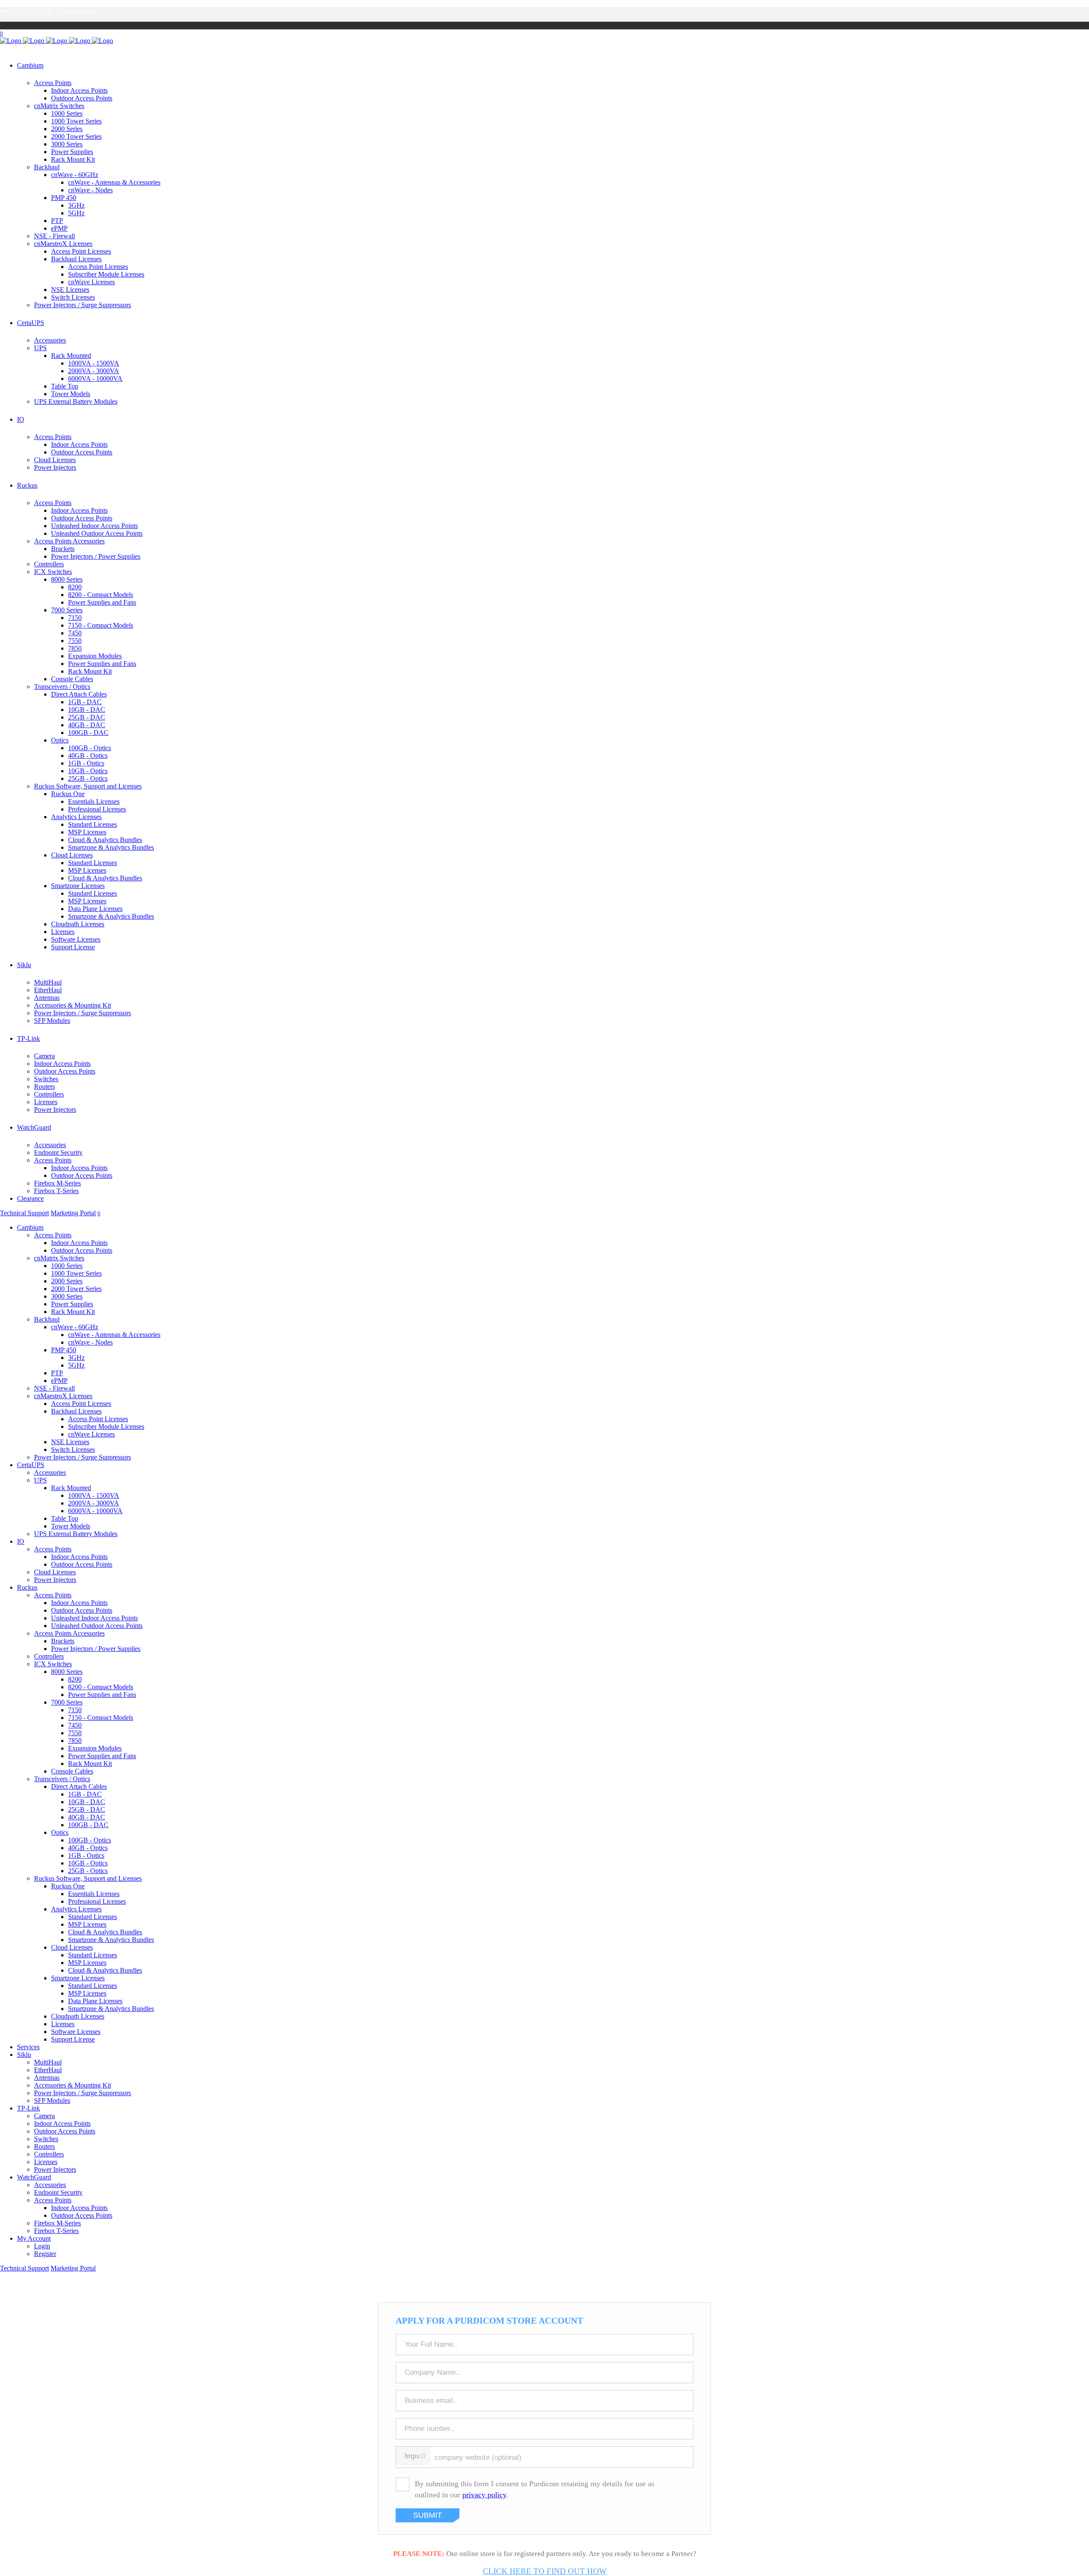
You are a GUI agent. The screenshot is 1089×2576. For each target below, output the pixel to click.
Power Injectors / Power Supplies (96, 556)
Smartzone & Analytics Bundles (111, 847)
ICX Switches (53, 572)
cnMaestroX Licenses (63, 244)
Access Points (53, 83)
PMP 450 (64, 198)
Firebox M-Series (57, 1183)
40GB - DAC (87, 725)
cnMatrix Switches (59, 106)
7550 (75, 641)
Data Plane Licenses (95, 909)
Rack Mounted (71, 356)
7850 (75, 648)
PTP (57, 221)
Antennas (47, 998)
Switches (46, 1079)
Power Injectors (55, 467)
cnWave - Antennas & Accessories (114, 182)
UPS (40, 348)
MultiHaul (48, 982)
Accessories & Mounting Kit (73, 1005)
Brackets (63, 549)
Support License (73, 947)
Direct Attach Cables (79, 694)
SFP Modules (52, 1021)
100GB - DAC (88, 733)
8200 (75, 587)
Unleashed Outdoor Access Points (97, 533)
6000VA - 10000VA (95, 378)
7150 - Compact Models (101, 625)
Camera (44, 1056)
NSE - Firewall (54, 236)
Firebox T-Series (56, 1191)
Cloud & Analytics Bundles (105, 840)
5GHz (76, 213)
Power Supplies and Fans (102, 602)
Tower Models (71, 394)
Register (45, 2254)
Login (42, 2246)
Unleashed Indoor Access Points (94, 526)
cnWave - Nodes (90, 190)
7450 (75, 633)
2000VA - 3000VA (94, 371)
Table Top (65, 386)
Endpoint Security (58, 1152)
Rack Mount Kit (73, 159)
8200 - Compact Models (101, 595)
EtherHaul (48, 990)
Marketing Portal (73, 1213)
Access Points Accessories (69, 541)
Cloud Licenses (55, 460)
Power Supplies (72, 152)
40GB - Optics (88, 755)
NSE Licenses (70, 290)
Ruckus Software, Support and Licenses (88, 786)
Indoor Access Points (79, 90)
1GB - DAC (85, 702)
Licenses (63, 932)
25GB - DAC (87, 717)
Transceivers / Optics (62, 687)
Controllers (49, 564)
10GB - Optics (88, 771)
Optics (60, 740)
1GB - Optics (86, 763)
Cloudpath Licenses (78, 924)
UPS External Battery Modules (76, 401)
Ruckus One (68, 794)
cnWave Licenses (91, 282)
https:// (415, 2456)
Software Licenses (76, 939)
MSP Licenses (87, 832)
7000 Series (67, 610)
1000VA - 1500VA (94, 363)
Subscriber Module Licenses (106, 274)
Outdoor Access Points (82, 98)
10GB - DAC (87, 710)
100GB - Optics (90, 748)
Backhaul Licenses (76, 259)
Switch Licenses (73, 297)
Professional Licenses (97, 809)
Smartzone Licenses (78, 886)
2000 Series (67, 129)
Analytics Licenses (76, 817)
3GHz (76, 205)
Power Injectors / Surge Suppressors (83, 305)
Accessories (50, 340)
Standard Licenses (93, 824)
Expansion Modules (95, 656)
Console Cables (72, 679)
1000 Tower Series (76, 121)
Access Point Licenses (81, 251)
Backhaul (47, 167)
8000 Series (67, 579)
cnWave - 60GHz (75, 175)
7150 (75, 618)
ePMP (59, 228)
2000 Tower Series (76, 136)
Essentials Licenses (94, 801)
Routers (44, 1087)
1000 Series (67, 113)
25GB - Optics (88, 778)
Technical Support (24, 1213)
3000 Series (67, 144)
